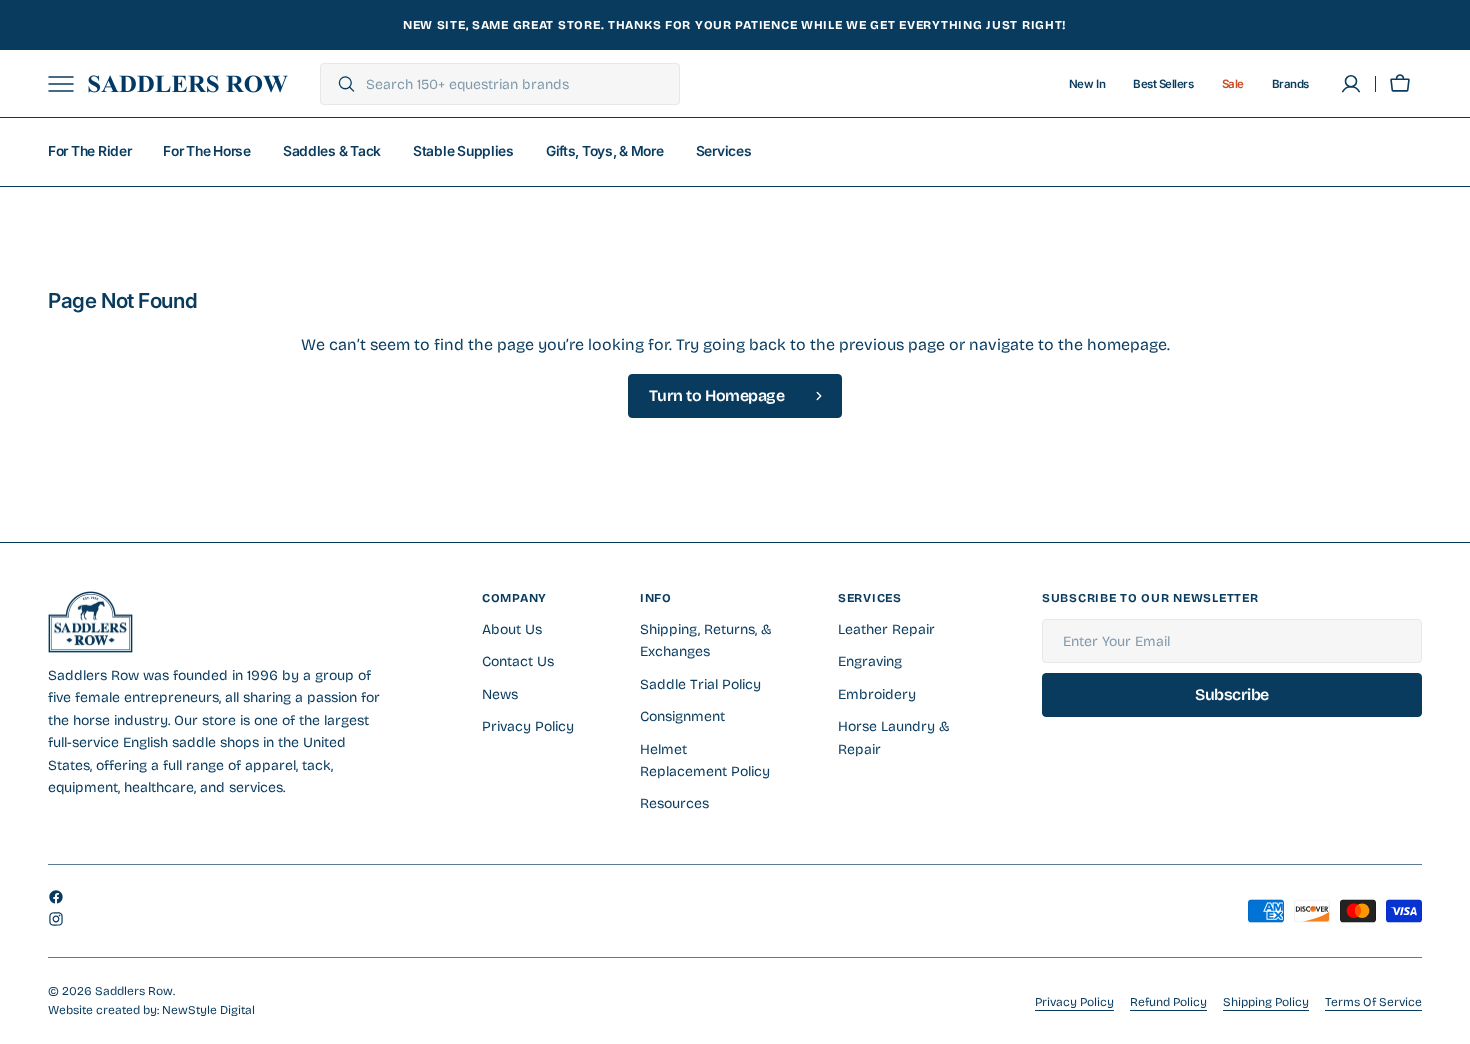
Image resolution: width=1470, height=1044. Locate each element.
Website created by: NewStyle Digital (151, 1010)
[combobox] (517, 84)
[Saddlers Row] (188, 84)
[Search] (338, 84)
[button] (1400, 84)
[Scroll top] (1446, 1020)
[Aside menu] (68, 84)
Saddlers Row (134, 991)
